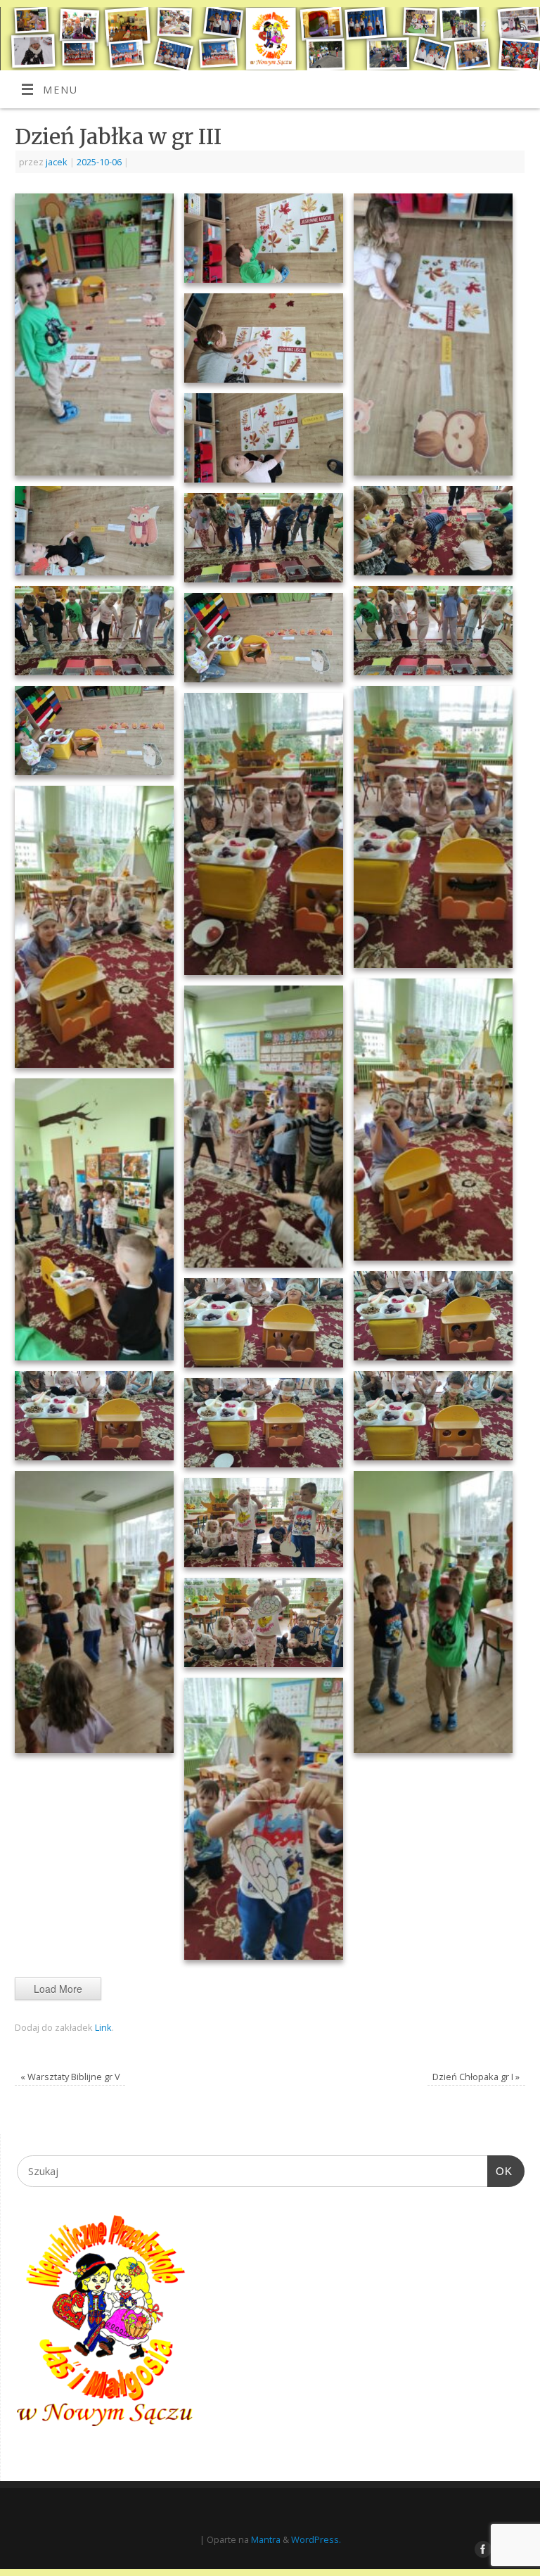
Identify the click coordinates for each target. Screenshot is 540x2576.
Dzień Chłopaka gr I (476, 2077)
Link (103, 2027)
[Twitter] (502, 28)
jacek (57, 162)
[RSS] (523, 28)
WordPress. (316, 2539)
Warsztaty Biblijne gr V (70, 2077)
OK (500, 2171)
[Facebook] (482, 28)
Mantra (266, 2539)
